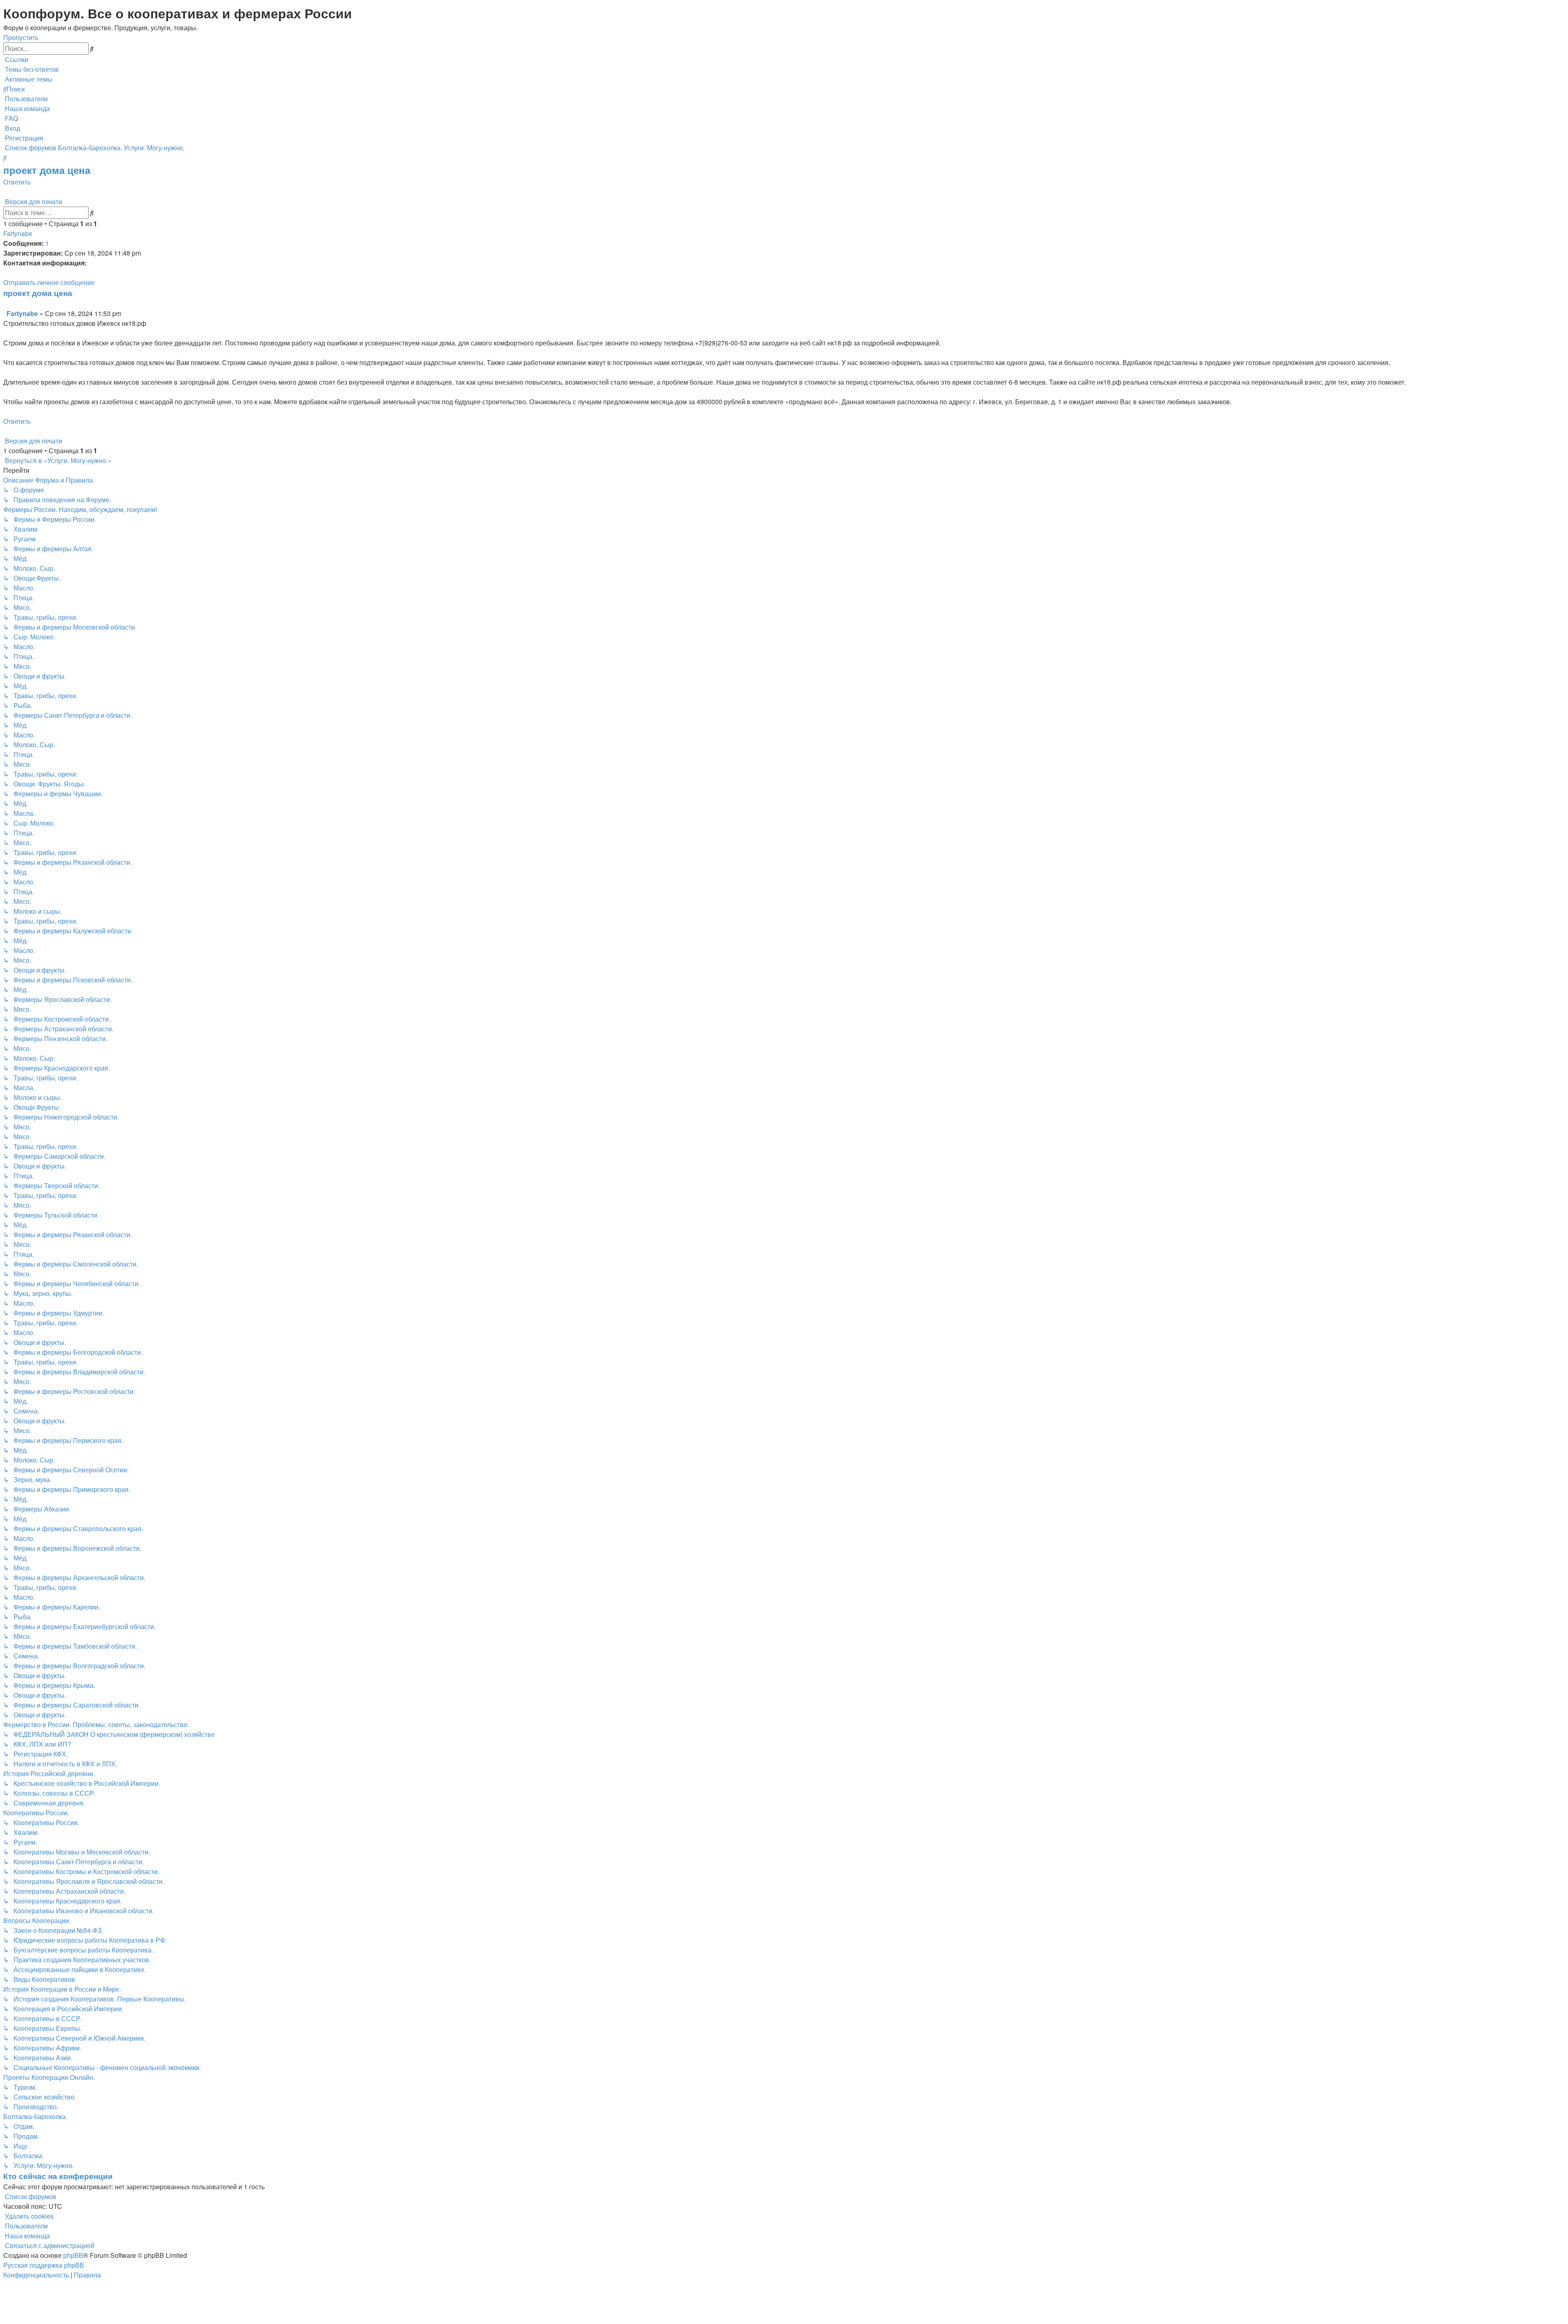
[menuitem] (31, 69)
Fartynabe (18, 233)
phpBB (73, 2255)
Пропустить (21, 37)
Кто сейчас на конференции (58, 2176)
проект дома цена (47, 170)
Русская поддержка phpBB (44, 2265)
